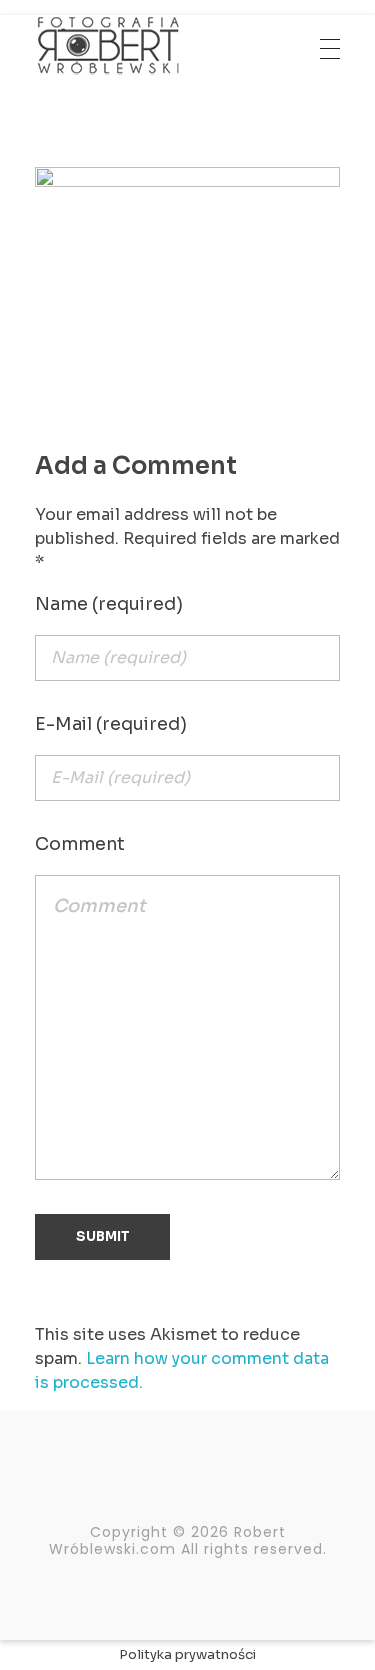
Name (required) (109, 604)
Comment (80, 844)
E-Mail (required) (111, 724)
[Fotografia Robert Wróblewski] (108, 45)
